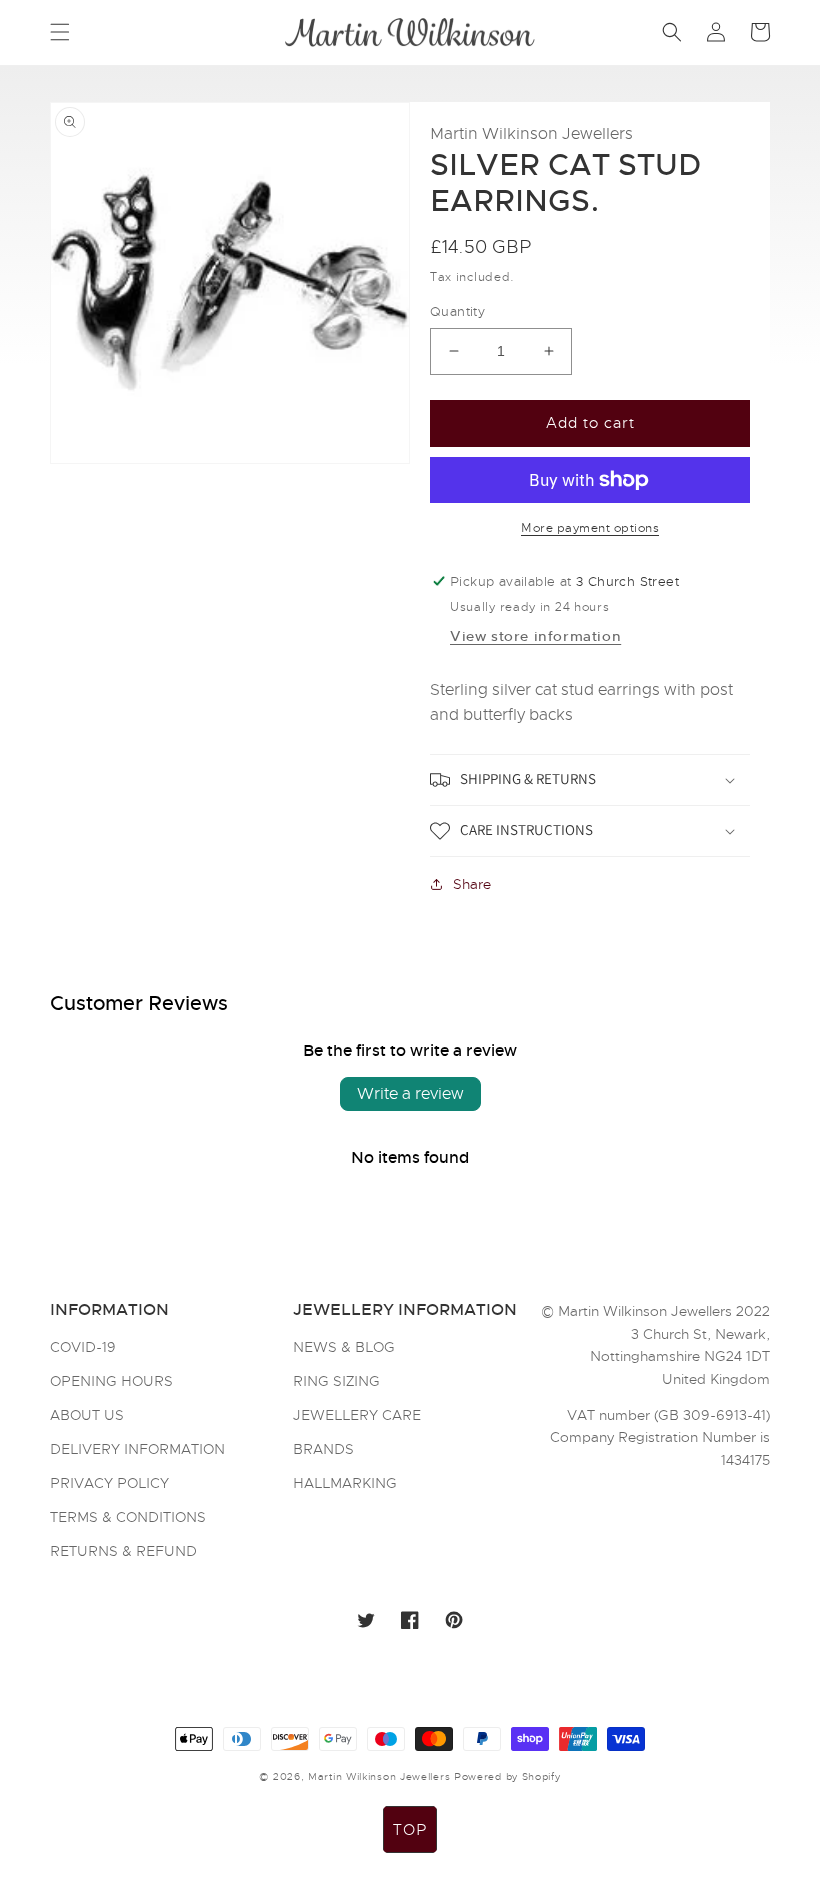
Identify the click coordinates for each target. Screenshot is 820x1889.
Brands (323, 1449)
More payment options (590, 528)
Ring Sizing (336, 1381)
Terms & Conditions (128, 1517)
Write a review (410, 1094)
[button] (60, 32)
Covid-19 (83, 1348)
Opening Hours (111, 1381)
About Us (87, 1415)
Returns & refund (123, 1551)
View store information (535, 636)
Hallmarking (345, 1483)
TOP (410, 1830)
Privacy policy (109, 1483)
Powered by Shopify (507, 1776)
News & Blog (344, 1348)
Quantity (457, 311)
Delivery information (137, 1449)
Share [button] (472, 884)
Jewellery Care (357, 1415)
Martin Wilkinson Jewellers (379, 1776)
